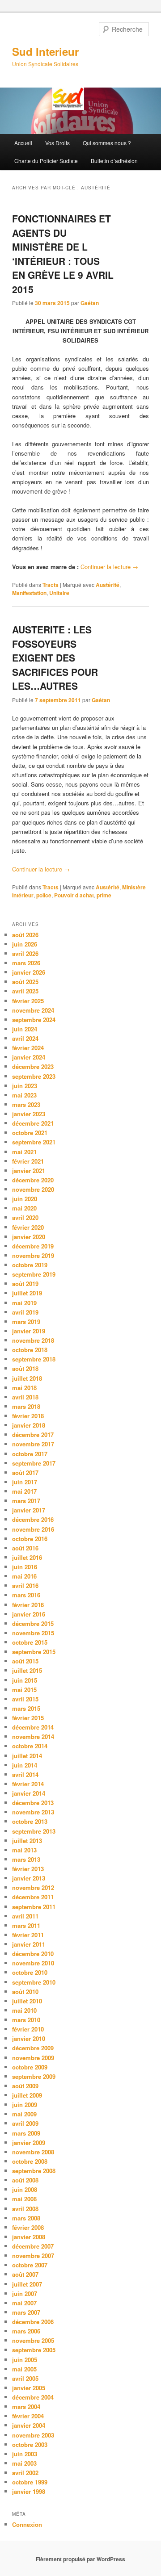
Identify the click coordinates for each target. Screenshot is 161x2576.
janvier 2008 (29, 2237)
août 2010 (25, 1992)
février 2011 (28, 1935)
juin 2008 (25, 2189)
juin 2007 (25, 2293)
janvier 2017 (29, 1510)
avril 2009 (25, 2123)
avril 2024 (25, 1038)
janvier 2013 (29, 1878)
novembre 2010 (33, 1963)
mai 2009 (24, 2114)
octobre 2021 (30, 1133)
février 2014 (28, 1784)
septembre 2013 (34, 1831)
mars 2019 (26, 1322)
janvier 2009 (29, 2142)
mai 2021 (24, 1152)
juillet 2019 (27, 1293)
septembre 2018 (34, 1359)
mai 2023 (24, 1095)
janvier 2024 (29, 1057)
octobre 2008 (30, 2161)
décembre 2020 (33, 1180)
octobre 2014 (30, 1746)
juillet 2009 (27, 2095)
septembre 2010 (34, 1982)
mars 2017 (26, 1501)
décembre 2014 (33, 1727)
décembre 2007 (33, 2246)
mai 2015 (24, 1690)
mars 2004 (26, 2406)
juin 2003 (25, 2454)
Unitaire (59, 593)
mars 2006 (26, 2331)
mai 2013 (24, 1850)
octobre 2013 (30, 1821)
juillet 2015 (27, 1670)
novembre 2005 (33, 2340)
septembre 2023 (34, 1076)
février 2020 (28, 1227)
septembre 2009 (34, 2076)
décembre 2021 (33, 1123)
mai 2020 (24, 1208)
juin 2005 (25, 2360)
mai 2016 (24, 1576)
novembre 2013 (33, 1812)
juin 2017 (25, 1482)
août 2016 (25, 1548)
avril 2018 (25, 1397)
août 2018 (25, 1368)
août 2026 (25, 935)
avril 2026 (25, 953)
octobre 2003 (30, 2444)
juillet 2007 (27, 2284)
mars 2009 (26, 2133)
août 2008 (25, 2180)
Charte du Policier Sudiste (46, 161)
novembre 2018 (33, 1340)
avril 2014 (25, 1774)
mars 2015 (26, 1708)
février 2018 (28, 1416)
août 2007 (25, 2274)
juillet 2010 (27, 2001)
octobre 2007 (30, 2265)
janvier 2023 (29, 1114)
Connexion (27, 2524)
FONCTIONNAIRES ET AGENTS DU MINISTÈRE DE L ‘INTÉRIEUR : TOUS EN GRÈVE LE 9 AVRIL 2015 (63, 254)
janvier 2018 (29, 1425)
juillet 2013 (27, 1841)
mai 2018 (24, 1388)
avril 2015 (25, 1699)
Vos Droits (57, 143)
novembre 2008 (33, 2152)
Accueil (23, 143)
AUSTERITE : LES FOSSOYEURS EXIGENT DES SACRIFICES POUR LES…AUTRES (55, 658)
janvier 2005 (29, 2388)
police (44, 895)
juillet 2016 (27, 1557)
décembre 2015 (33, 1623)
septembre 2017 (34, 1463)
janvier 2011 (29, 1944)
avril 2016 (25, 1585)
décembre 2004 (33, 2397)
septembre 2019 (34, 1274)
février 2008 (28, 2227)
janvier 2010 (29, 2038)
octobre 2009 (30, 2067)
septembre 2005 (34, 2350)
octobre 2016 (30, 1539)
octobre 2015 (30, 1642)
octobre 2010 (30, 1972)
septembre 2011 (34, 1907)
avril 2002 (25, 2473)
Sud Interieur (45, 51)
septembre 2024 (34, 1020)
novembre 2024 (33, 1010)
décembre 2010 (33, 1954)
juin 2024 (25, 1029)
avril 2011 (25, 1916)
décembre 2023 (33, 1066)
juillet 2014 (27, 1756)
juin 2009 (25, 2105)
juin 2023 (25, 1086)
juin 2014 (25, 1765)
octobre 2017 (30, 1454)
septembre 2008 (34, 2171)
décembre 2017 (33, 1435)
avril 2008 (25, 2209)
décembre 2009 (33, 2048)
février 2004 (28, 2416)
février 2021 (28, 1161)
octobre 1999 (30, 2482)
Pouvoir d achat (74, 895)
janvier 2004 (29, 2425)
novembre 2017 (33, 1444)
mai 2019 (24, 1303)
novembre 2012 (33, 1887)
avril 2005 (25, 2378)
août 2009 (25, 2086)
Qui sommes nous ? (107, 143)
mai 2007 (24, 2303)
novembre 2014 (33, 1736)
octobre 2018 (30, 1350)
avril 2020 (25, 1217)
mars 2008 (26, 2218)
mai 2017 (24, 1491)
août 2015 (25, 1661)
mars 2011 (26, 1925)
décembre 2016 (33, 1519)
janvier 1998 (29, 2491)
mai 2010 (24, 2010)
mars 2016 (26, 1595)
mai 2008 (24, 2199)
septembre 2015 (34, 1652)
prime (104, 895)
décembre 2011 (33, 1897)
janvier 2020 (29, 1237)
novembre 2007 (33, 2256)
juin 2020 (25, 1199)
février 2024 (28, 1048)
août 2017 (25, 1472)
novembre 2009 (33, 2058)
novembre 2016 (33, 1529)
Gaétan (90, 303)
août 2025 (25, 982)
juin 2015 (25, 1680)
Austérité (108, 585)
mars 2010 (26, 2020)
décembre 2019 (33, 1246)
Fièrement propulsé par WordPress (80, 2559)
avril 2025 (25, 991)
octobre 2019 (30, 1265)
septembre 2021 (34, 1142)
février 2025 (28, 1001)
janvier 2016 (29, 1614)
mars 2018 (26, 1406)
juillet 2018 (27, 1378)
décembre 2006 (33, 2322)
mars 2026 (26, 963)
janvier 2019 (29, 1331)
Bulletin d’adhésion (114, 161)
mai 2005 (24, 2369)
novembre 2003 (33, 2435)
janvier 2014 (29, 1793)
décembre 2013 (33, 1803)
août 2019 (25, 1284)
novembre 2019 (33, 1255)
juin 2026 (25, 944)
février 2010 (28, 2029)
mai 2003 (24, 2463)
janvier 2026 (29, 972)
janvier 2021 (29, 1171)
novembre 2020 (33, 1189)
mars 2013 (26, 1859)
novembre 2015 (33, 1633)
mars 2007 (26, 2312)
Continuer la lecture (109, 567)
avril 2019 (25, 1312)
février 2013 (28, 1869)
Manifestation (29, 593)
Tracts (51, 585)
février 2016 (28, 1605)
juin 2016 (25, 1567)
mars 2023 (26, 1104)
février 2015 (28, 1718)
